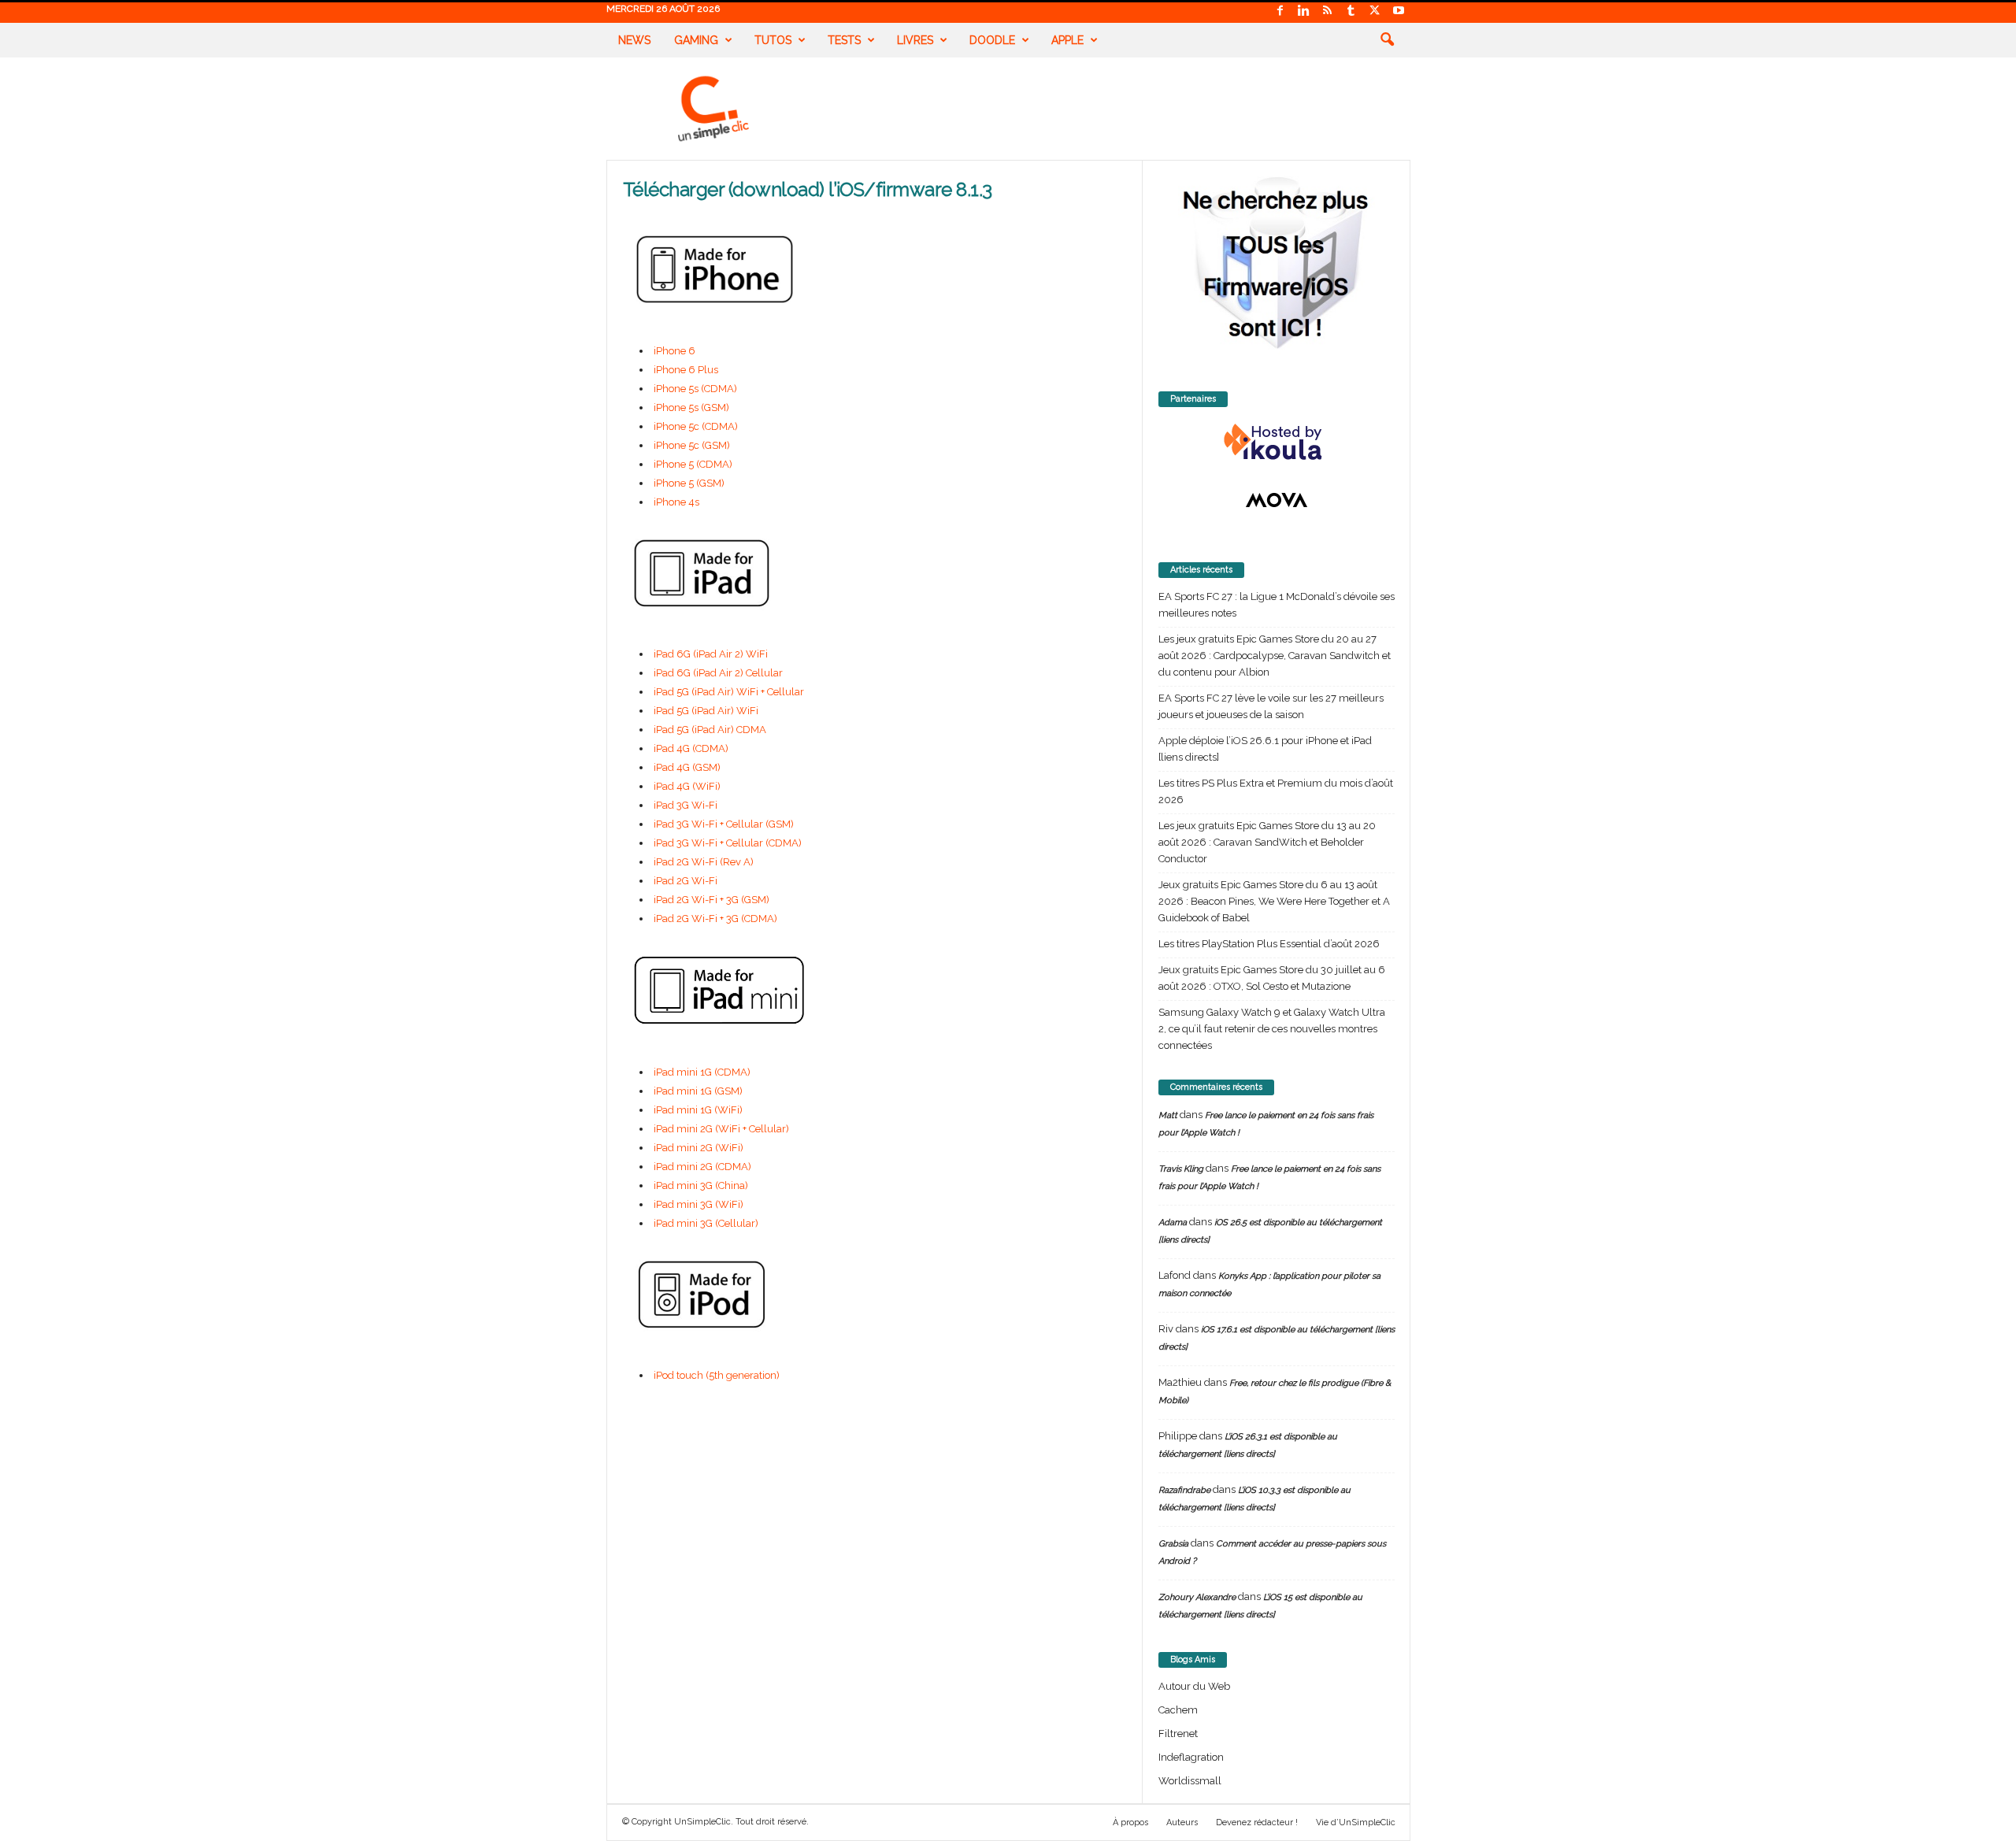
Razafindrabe (1184, 1490)
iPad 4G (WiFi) (687, 786)
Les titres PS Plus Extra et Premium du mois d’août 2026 (1276, 791)
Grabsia (1173, 1544)
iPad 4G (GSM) (687, 767)
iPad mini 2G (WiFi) (699, 1148)
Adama (1173, 1222)
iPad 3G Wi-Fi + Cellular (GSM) (724, 824)
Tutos (773, 40)
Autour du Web (1194, 1686)
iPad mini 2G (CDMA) (702, 1167)
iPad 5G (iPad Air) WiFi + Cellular (729, 692)
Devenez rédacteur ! (1257, 1822)
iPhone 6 (674, 351)
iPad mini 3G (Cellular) (706, 1223)
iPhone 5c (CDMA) (696, 426)
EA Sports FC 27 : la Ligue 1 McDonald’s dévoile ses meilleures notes (1277, 605)
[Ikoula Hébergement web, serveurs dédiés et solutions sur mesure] (1277, 443)
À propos (1130, 1822)
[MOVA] (1277, 500)
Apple (1067, 40)
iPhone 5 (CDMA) (693, 464)
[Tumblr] (1351, 11)
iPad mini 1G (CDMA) (702, 1072)
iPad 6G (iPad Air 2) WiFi (711, 654)
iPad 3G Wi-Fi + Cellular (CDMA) (728, 843)
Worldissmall (1190, 1781)
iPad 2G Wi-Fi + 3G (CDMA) (715, 919)
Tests (844, 40)
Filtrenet (1178, 1734)
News (634, 40)
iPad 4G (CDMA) (691, 748)
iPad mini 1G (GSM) (698, 1091)
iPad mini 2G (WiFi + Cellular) (721, 1129)
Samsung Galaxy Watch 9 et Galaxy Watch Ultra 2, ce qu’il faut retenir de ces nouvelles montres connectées (1272, 1029)
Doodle (992, 40)
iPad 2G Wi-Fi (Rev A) (704, 862)
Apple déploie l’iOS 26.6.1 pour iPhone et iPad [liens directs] (1265, 749)
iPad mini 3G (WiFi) (699, 1204)
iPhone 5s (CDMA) (695, 389)
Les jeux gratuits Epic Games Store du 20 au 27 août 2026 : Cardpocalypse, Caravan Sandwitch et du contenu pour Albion (1275, 656)
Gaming (696, 40)
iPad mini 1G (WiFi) (698, 1110)
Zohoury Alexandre (1197, 1597)
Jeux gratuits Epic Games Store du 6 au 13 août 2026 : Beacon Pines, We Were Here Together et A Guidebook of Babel (1274, 901)
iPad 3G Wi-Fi (686, 805)
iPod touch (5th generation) (717, 1375)
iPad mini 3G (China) (701, 1185)
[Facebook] (1280, 11)
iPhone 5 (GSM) (689, 483)
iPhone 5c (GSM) (692, 445)
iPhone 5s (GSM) (691, 407)
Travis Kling (1181, 1169)
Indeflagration (1191, 1757)
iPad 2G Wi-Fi (686, 881)
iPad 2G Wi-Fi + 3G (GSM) (712, 900)
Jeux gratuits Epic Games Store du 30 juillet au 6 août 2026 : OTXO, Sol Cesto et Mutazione (1272, 978)
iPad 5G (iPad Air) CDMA (710, 730)
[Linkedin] (1304, 11)
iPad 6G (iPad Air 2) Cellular (718, 673)
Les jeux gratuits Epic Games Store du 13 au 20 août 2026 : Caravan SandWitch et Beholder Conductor (1267, 842)
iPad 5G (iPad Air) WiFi (706, 711)
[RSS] (1328, 11)
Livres (915, 40)
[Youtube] (1399, 11)
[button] (1387, 40)
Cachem (1178, 1710)
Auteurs (1182, 1822)
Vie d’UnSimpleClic (1356, 1822)
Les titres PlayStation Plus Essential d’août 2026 (1269, 944)
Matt (1168, 1115)
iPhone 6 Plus (686, 370)
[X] (1375, 11)
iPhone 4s (676, 502)
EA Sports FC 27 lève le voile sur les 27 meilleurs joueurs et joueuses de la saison (1271, 706)
